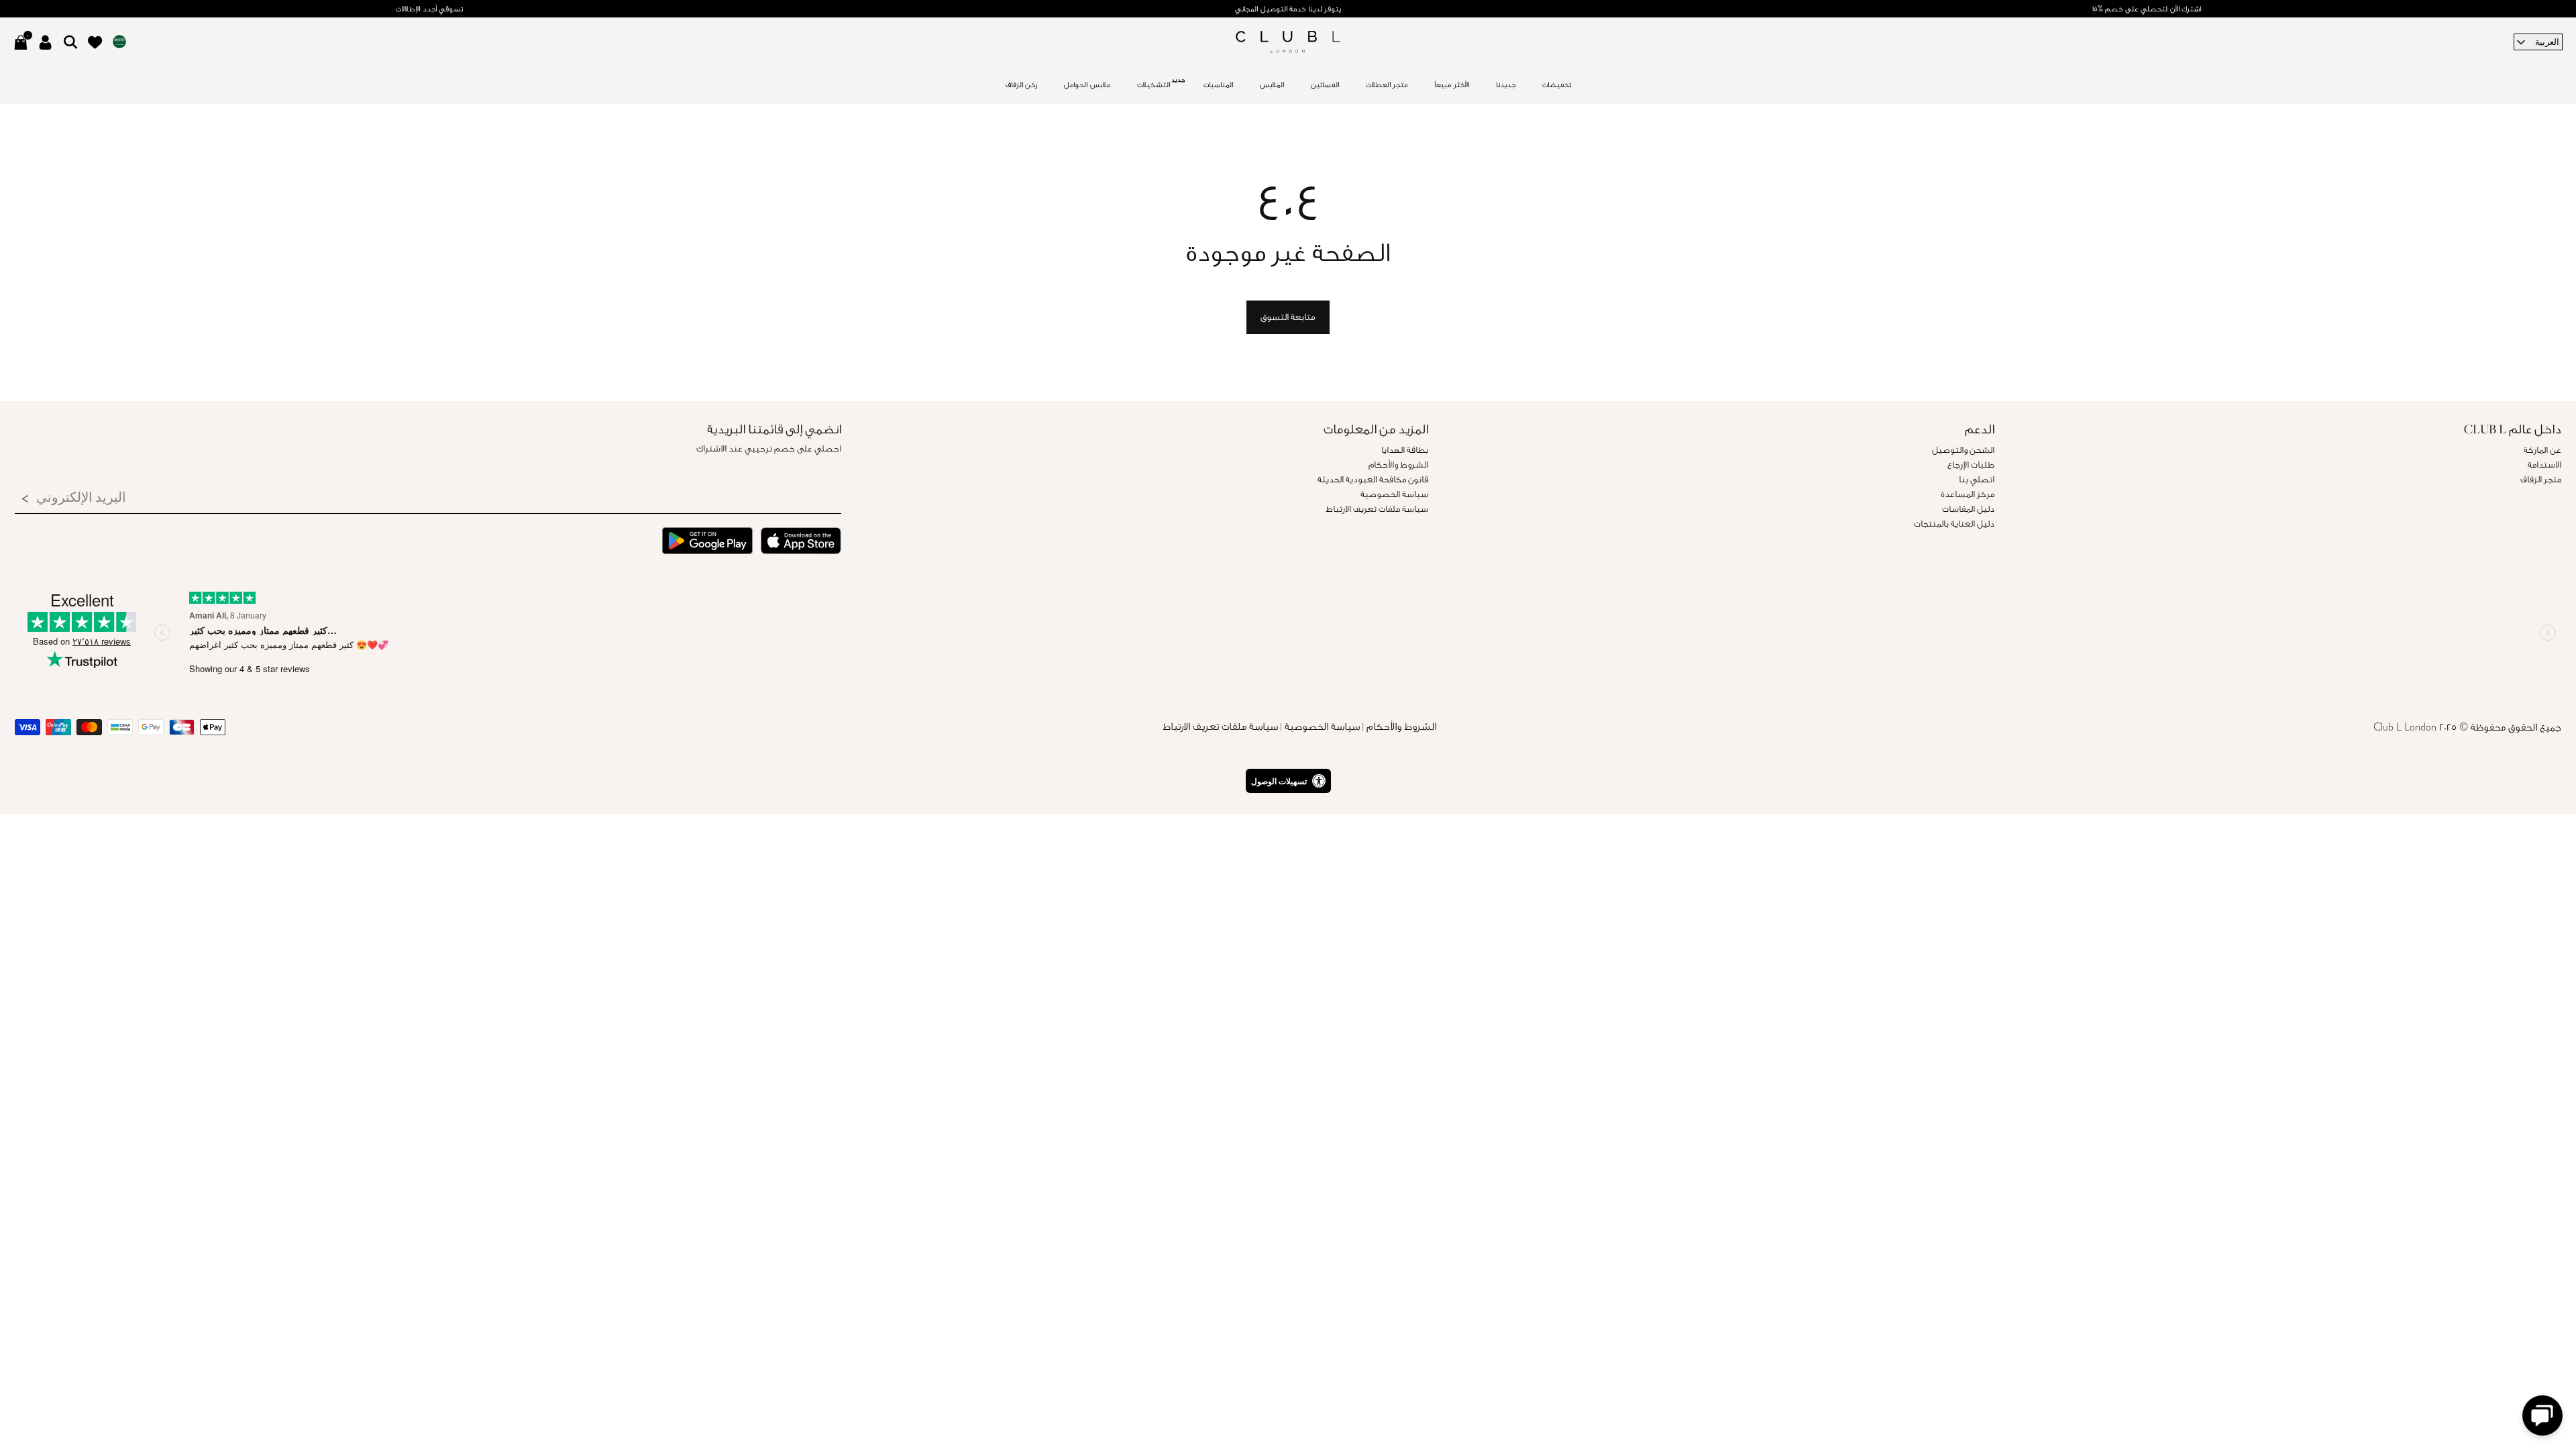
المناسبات (1218, 85)
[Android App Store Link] (707, 543)
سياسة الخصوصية (1394, 494)
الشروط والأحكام (1398, 465)
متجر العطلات (1387, 85)
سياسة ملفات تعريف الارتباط (1377, 509)
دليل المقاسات (1968, 509)
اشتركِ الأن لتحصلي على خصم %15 (2147, 9)
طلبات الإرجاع (1971, 465)
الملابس (1272, 85)
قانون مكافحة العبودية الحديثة (1373, 479)
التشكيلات (1153, 85)
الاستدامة (2544, 465)
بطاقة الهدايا (1405, 450)
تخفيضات (1557, 85)
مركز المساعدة (1968, 494)
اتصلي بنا (1977, 479)
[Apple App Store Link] (801, 543)
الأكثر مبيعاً (1452, 85)
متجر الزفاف (2541, 479)
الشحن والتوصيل (1963, 450)
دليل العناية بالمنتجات (1954, 524)
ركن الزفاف (1022, 85)
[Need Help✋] (2542, 1415)
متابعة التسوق (1288, 317)
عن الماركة (2542, 450)
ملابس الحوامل (1087, 85)
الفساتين (1325, 85)
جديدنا (1506, 85)
